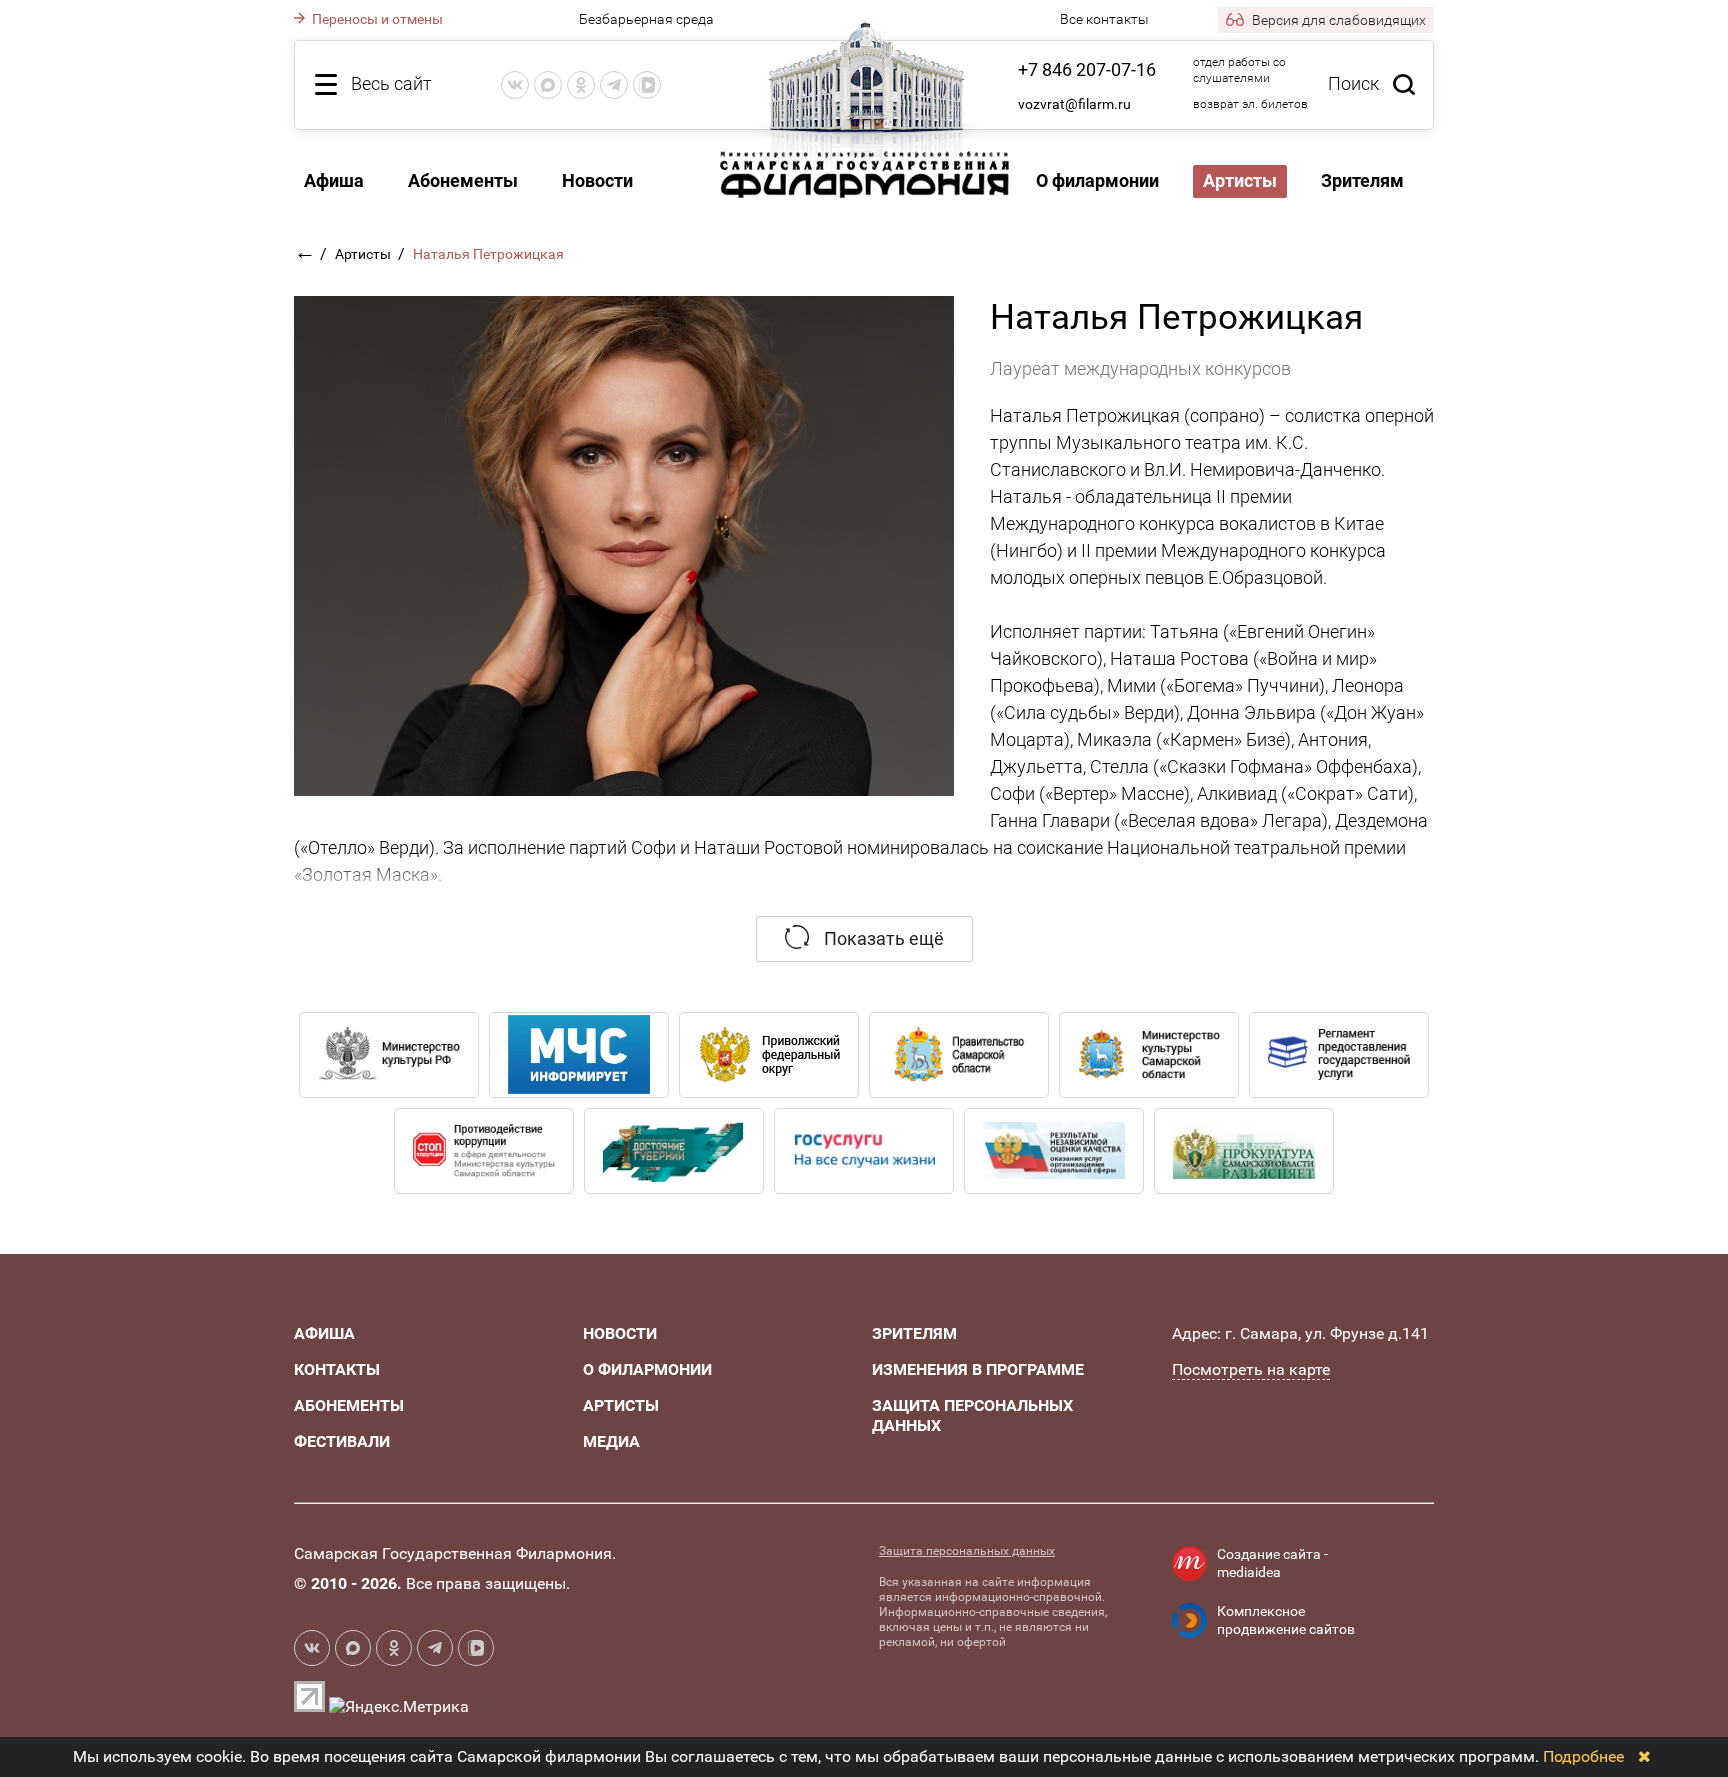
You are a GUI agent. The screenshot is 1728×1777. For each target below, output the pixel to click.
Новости (597, 180)
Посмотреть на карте (1251, 1369)
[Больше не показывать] (1644, 1756)
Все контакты (1104, 19)
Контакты (337, 1369)
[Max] (548, 85)
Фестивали (342, 1441)
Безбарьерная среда (646, 19)
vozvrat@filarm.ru (1074, 104)
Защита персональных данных (967, 1551)
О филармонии (1097, 180)
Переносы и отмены (376, 19)
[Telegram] (614, 85)
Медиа (611, 1441)
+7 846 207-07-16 (1087, 69)
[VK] (515, 85)
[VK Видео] (647, 85)
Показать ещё (882, 938)
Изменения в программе (978, 1369)
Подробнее (1583, 1756)
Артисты (364, 254)
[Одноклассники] (581, 85)
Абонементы (463, 180)
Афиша (334, 180)
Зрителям (1362, 180)
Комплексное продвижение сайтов (1286, 1620)
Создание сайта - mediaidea (1272, 1563)
